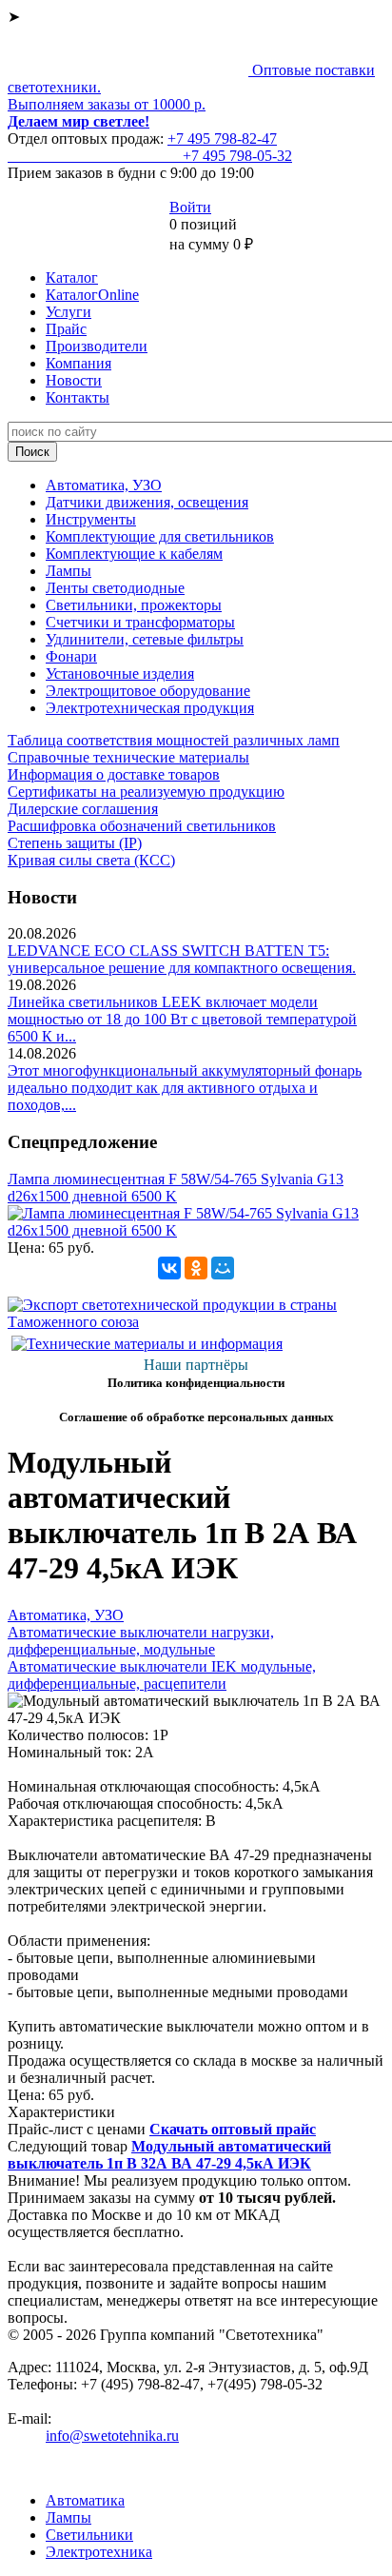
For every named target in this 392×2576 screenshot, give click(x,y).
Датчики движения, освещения (147, 502)
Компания (78, 363)
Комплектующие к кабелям (134, 554)
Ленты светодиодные (115, 588)
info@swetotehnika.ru (112, 2436)
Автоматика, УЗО (104, 485)
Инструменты (91, 519)
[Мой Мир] (223, 1268)
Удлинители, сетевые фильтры (145, 639)
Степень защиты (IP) (75, 843)
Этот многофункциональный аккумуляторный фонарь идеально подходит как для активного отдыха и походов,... (185, 1088)
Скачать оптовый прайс (233, 2129)
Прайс (66, 329)
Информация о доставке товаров (114, 774)
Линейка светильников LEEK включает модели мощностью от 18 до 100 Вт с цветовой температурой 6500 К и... (182, 1019)
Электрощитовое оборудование (148, 691)
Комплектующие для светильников (160, 536)
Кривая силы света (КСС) (91, 860)
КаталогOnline (92, 295)
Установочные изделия (120, 674)
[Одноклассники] (196, 1268)
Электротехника (99, 2552)
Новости (74, 380)
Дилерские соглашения (83, 809)
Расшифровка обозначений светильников (142, 826)
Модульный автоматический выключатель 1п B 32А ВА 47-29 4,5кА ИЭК (169, 2155)
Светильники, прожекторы (134, 605)
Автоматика (85, 2500)
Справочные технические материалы (128, 757)
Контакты (78, 397)
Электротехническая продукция (150, 708)
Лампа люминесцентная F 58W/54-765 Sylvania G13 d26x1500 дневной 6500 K (176, 1188)
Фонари (71, 656)
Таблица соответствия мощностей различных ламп (174, 740)
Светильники (89, 2535)
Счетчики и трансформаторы (140, 622)
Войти (190, 207)
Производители (97, 346)
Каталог (72, 277)
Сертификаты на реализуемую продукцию (146, 792)
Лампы (69, 571)
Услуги (69, 312)
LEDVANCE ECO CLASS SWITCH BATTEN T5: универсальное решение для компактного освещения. (182, 959)
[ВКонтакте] (169, 1268)
